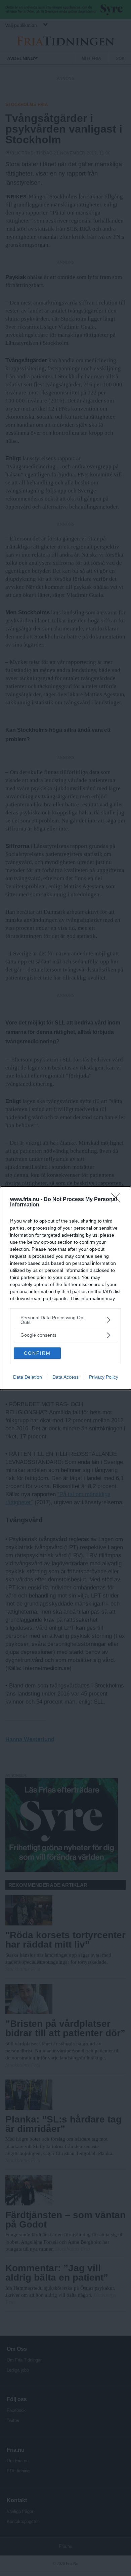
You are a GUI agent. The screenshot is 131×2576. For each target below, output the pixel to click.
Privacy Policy (104, 1377)
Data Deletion (28, 1377)
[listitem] (65, 1320)
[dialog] (65, 1288)
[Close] (118, 1200)
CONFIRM (37, 1353)
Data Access (65, 1377)
